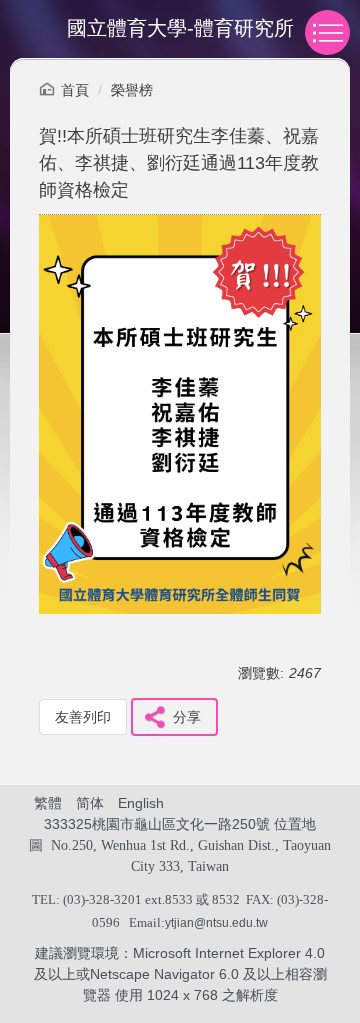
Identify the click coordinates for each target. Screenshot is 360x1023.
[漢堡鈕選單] (327, 32)
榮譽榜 (132, 90)
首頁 (75, 90)
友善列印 (83, 717)
